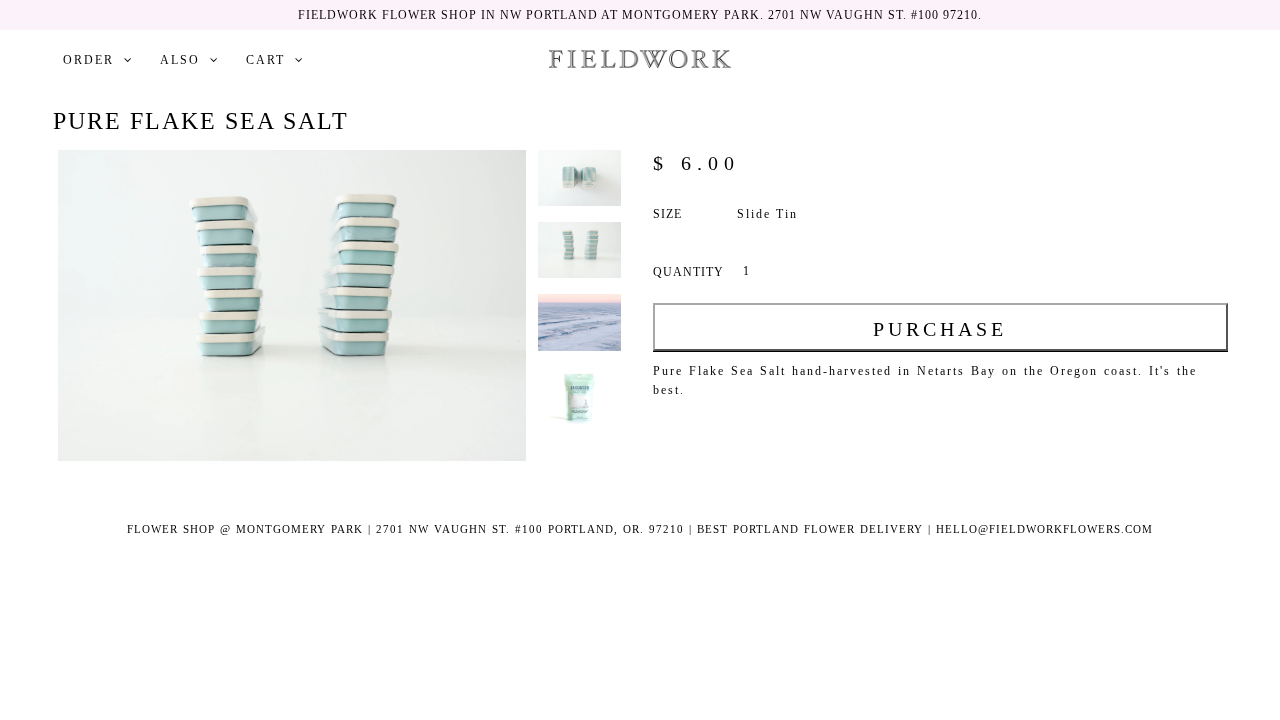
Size (667, 214)
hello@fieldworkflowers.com (1044, 529)
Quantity (688, 272)
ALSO (180, 60)
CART (265, 60)
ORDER (88, 60)
